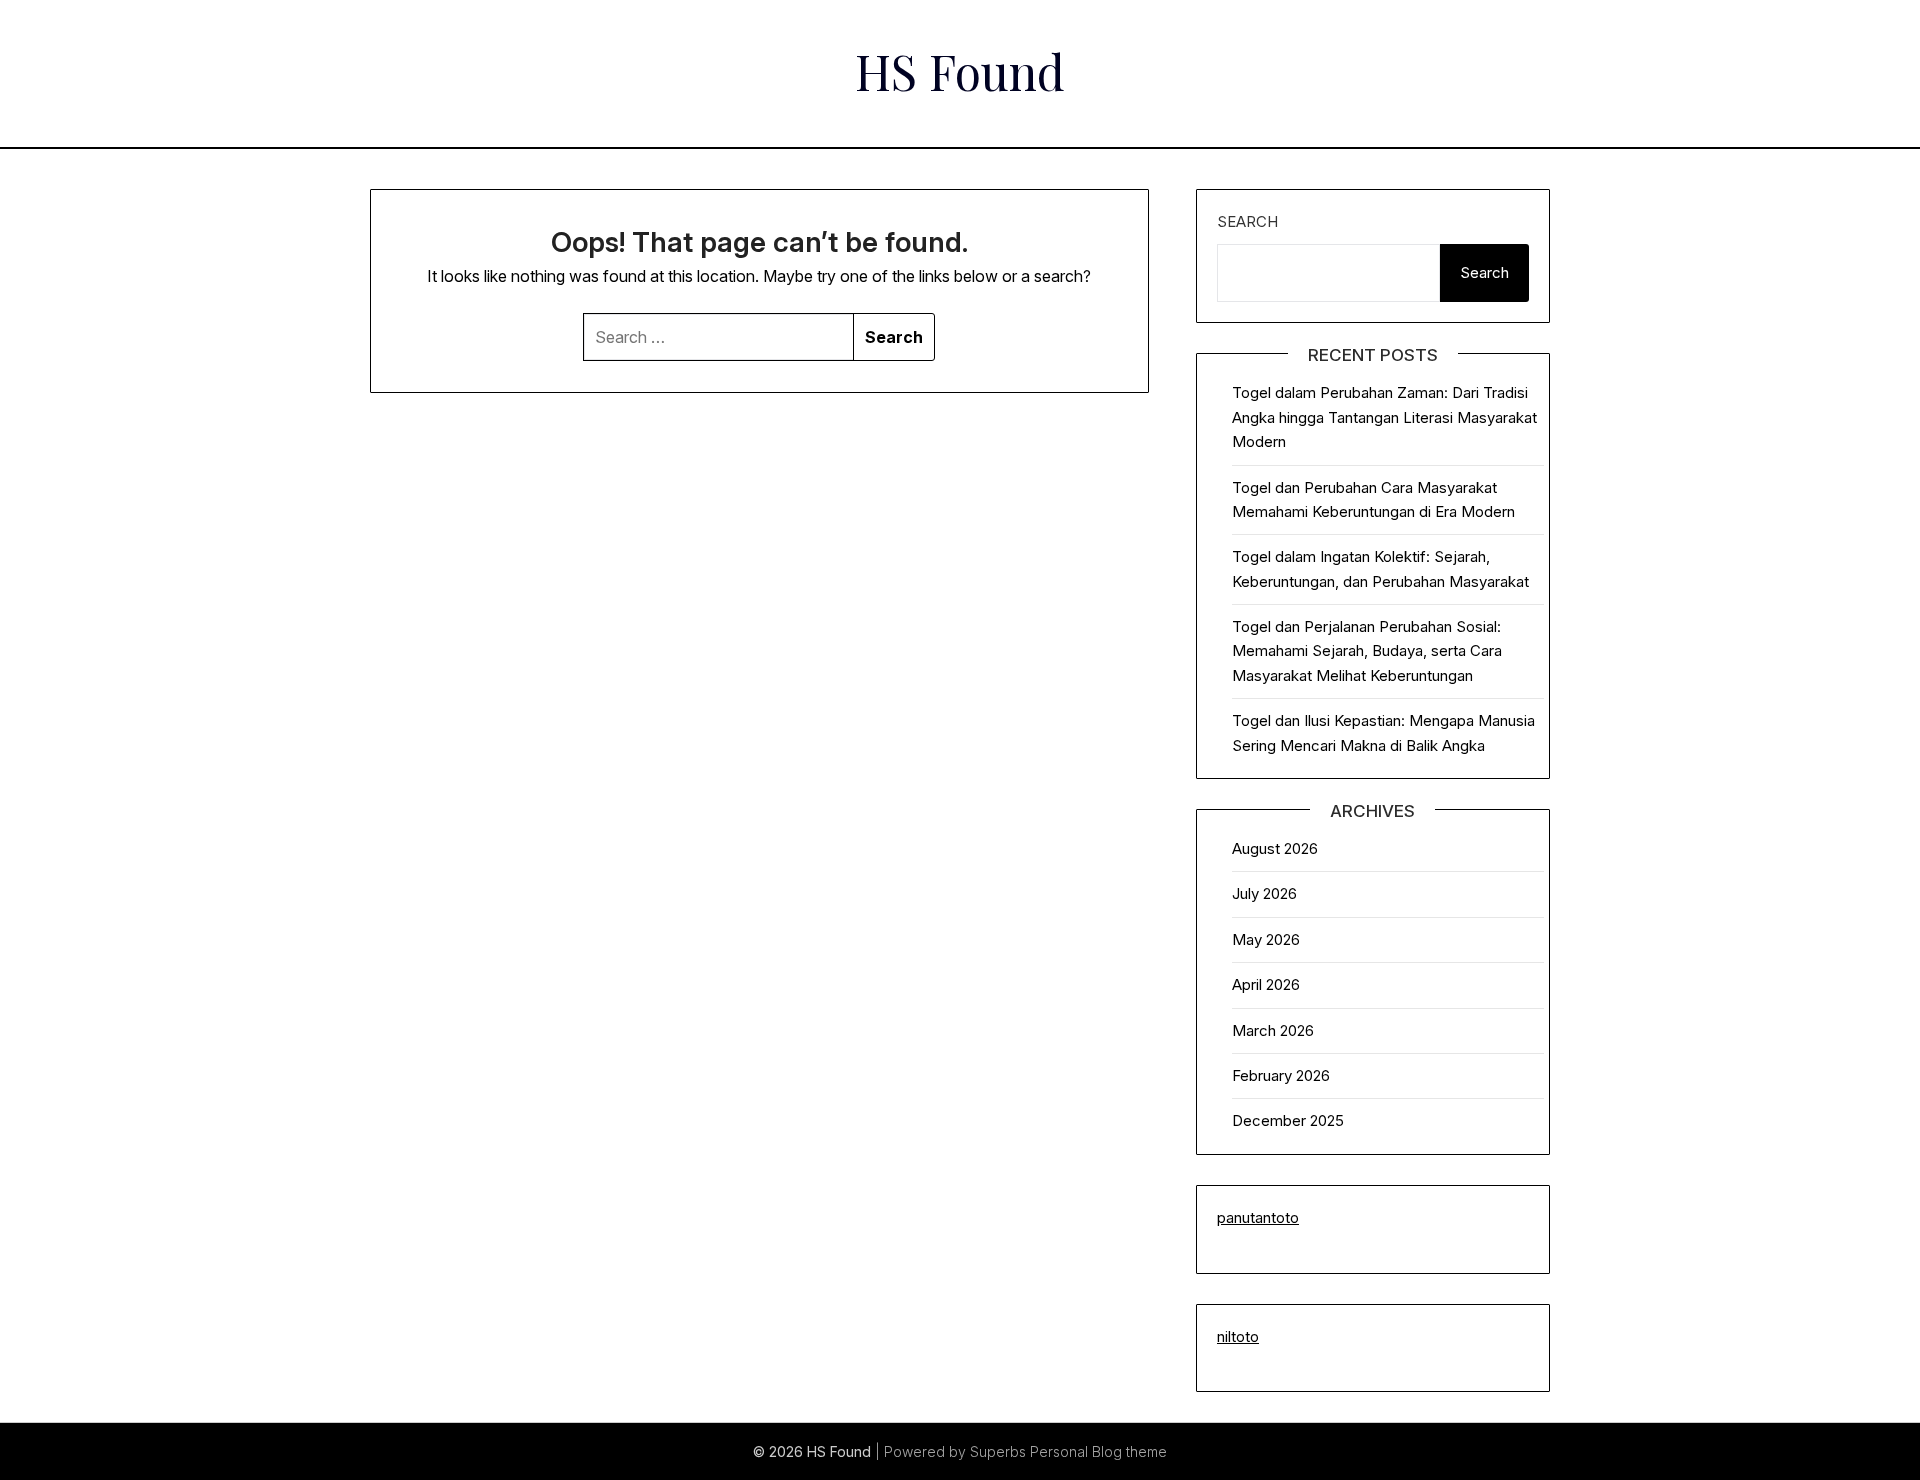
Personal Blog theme (1098, 1451)
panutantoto (1258, 1217)
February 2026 (1281, 1075)
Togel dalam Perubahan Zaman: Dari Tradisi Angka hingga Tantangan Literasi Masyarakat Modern (1384, 417)
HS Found (960, 71)
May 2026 (1266, 939)
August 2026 (1275, 848)
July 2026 (1264, 893)
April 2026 (1266, 984)
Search (1247, 221)
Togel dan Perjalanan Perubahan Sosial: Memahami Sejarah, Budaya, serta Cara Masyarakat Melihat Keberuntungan (1367, 651)
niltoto (1238, 1336)
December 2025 (1288, 1120)
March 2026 (1273, 1030)
